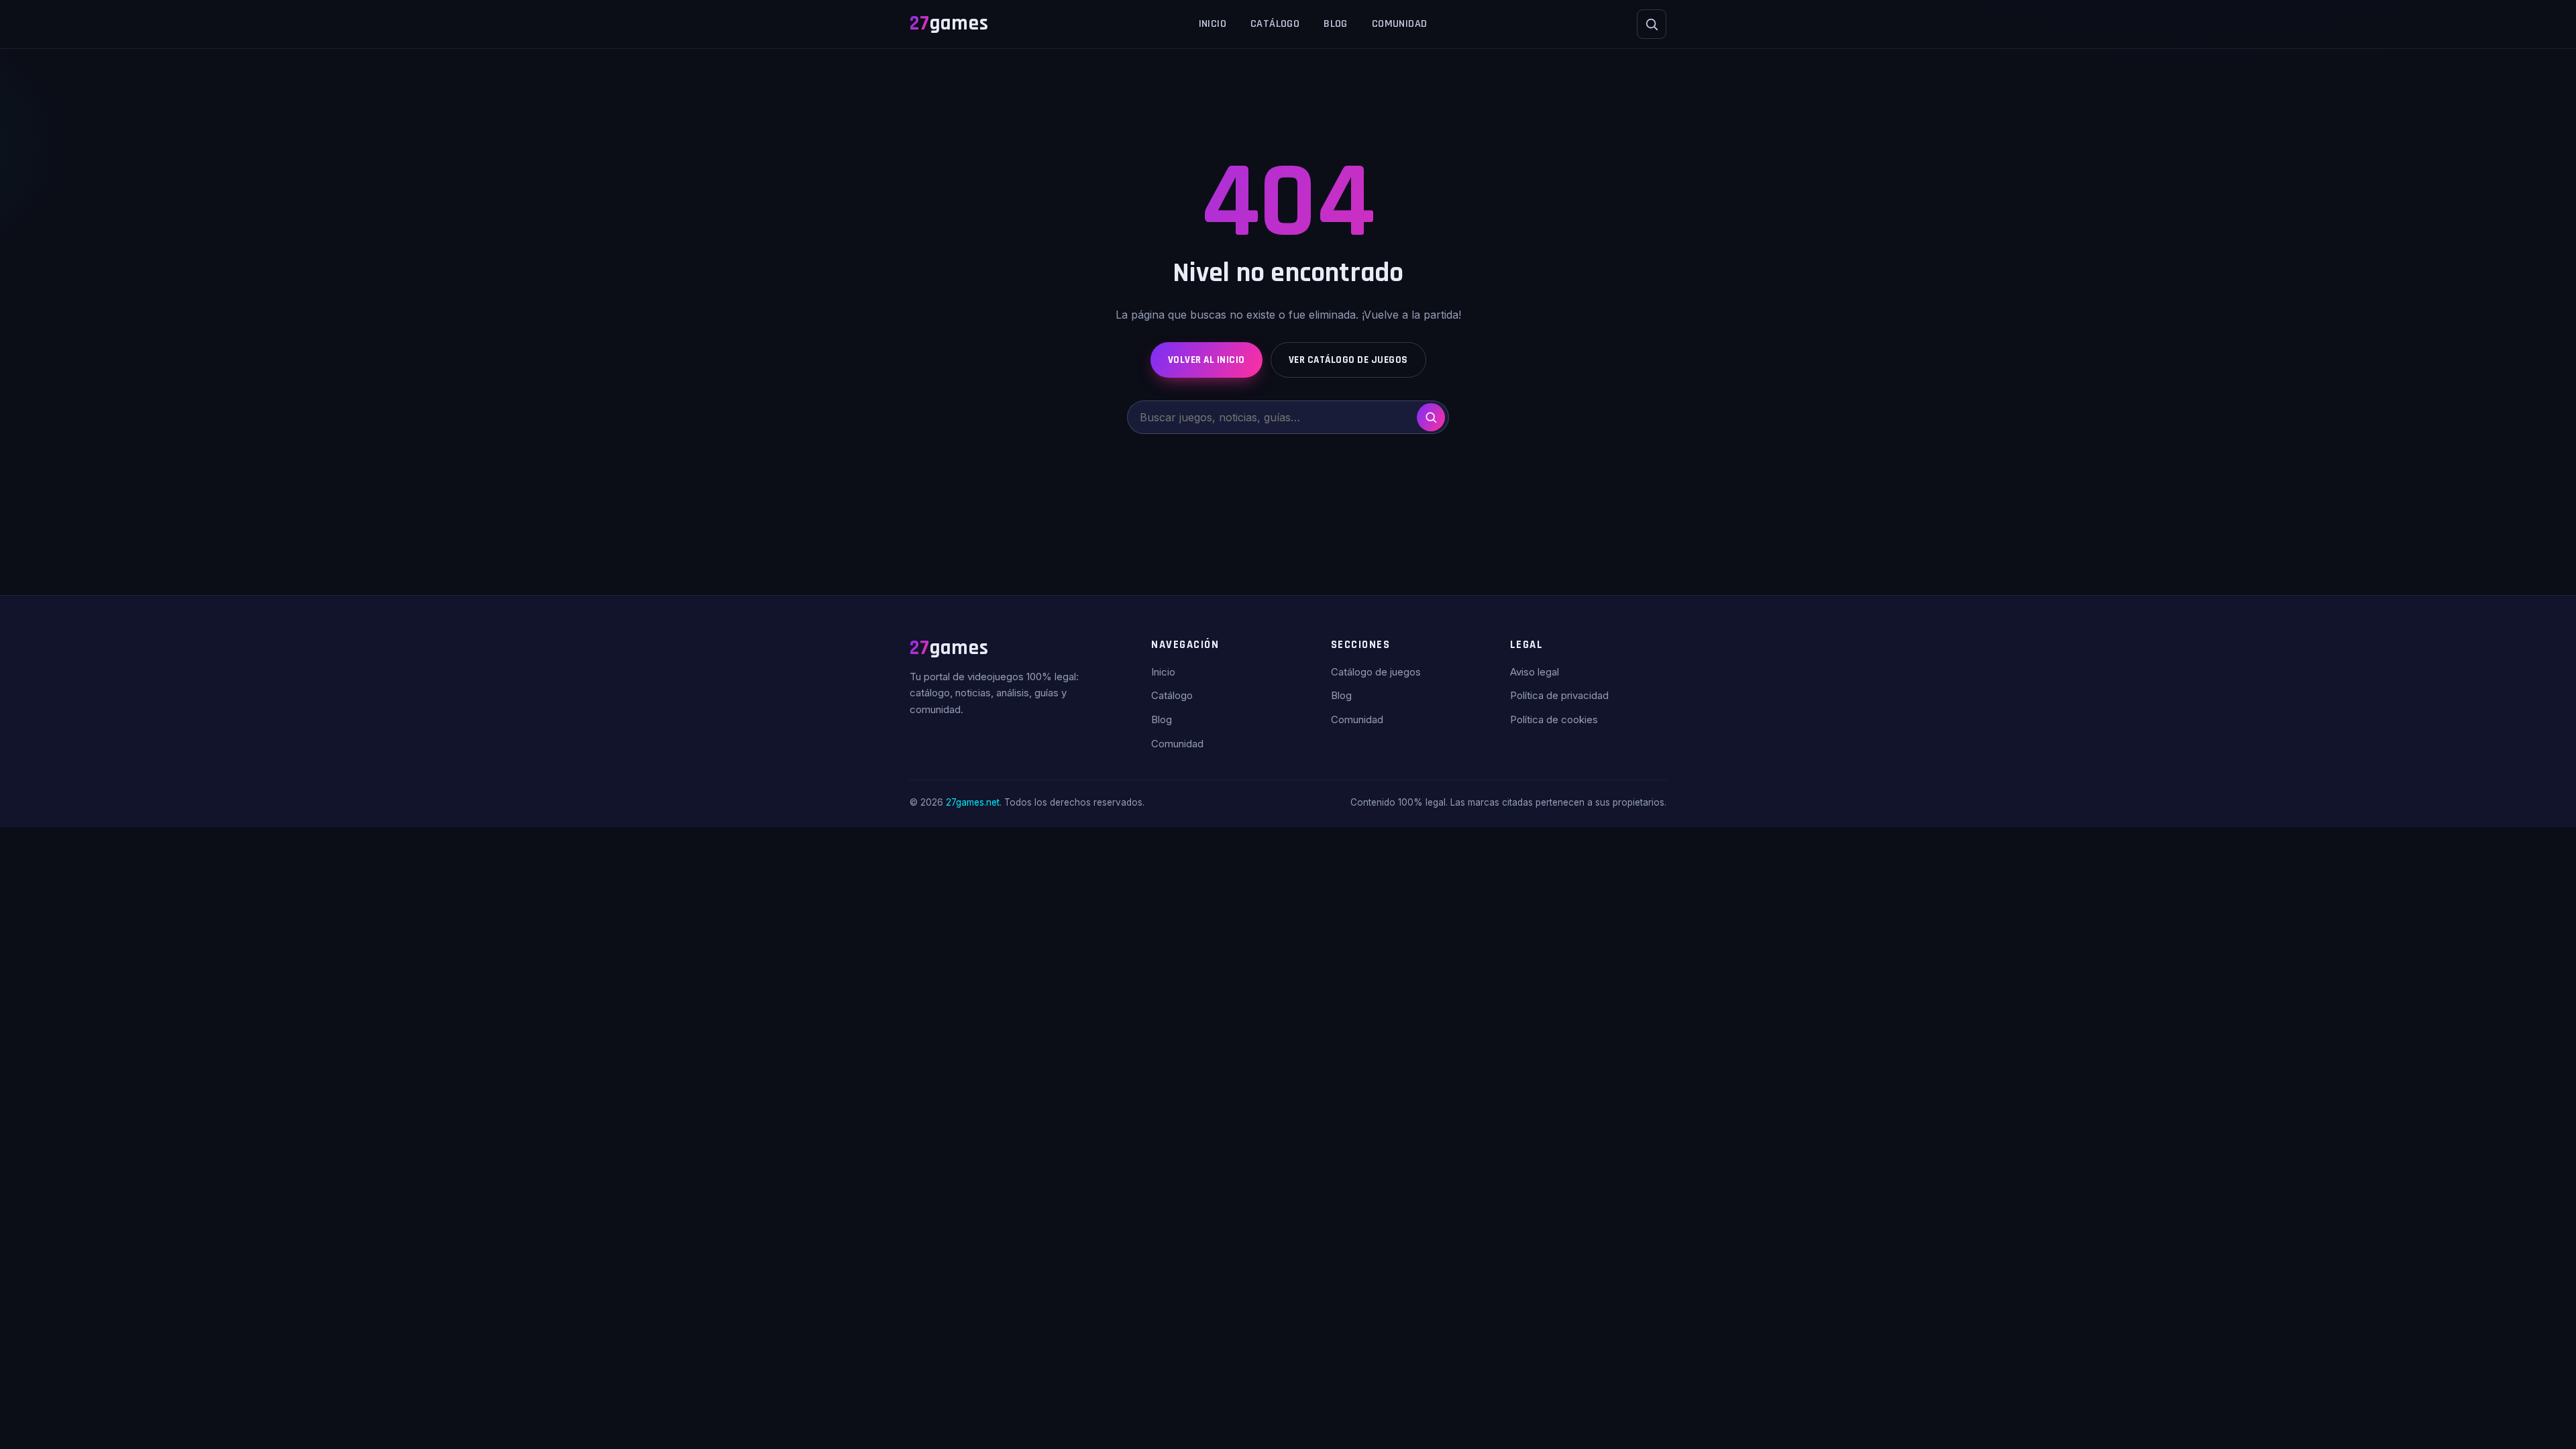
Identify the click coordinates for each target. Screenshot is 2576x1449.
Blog (1336, 24)
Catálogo (1275, 24)
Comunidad (1400, 24)
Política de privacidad (1559, 695)
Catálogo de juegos (1376, 672)
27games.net (973, 802)
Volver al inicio (1206, 360)
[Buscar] (1652, 24)
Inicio (1213, 24)
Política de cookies (1554, 719)
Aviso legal (1535, 672)
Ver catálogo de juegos (1348, 360)
